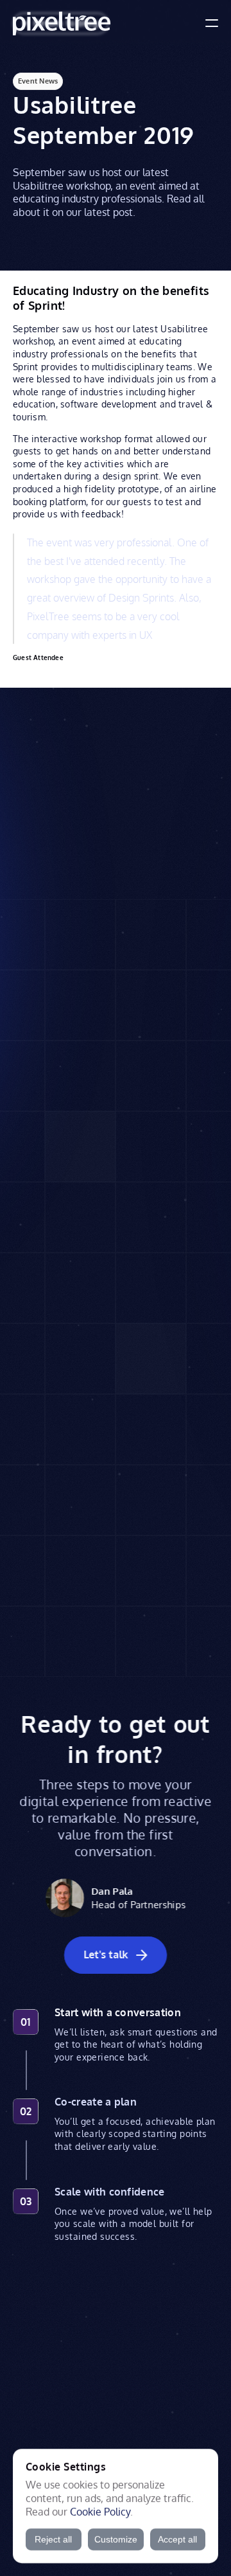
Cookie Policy (100, 2511)
